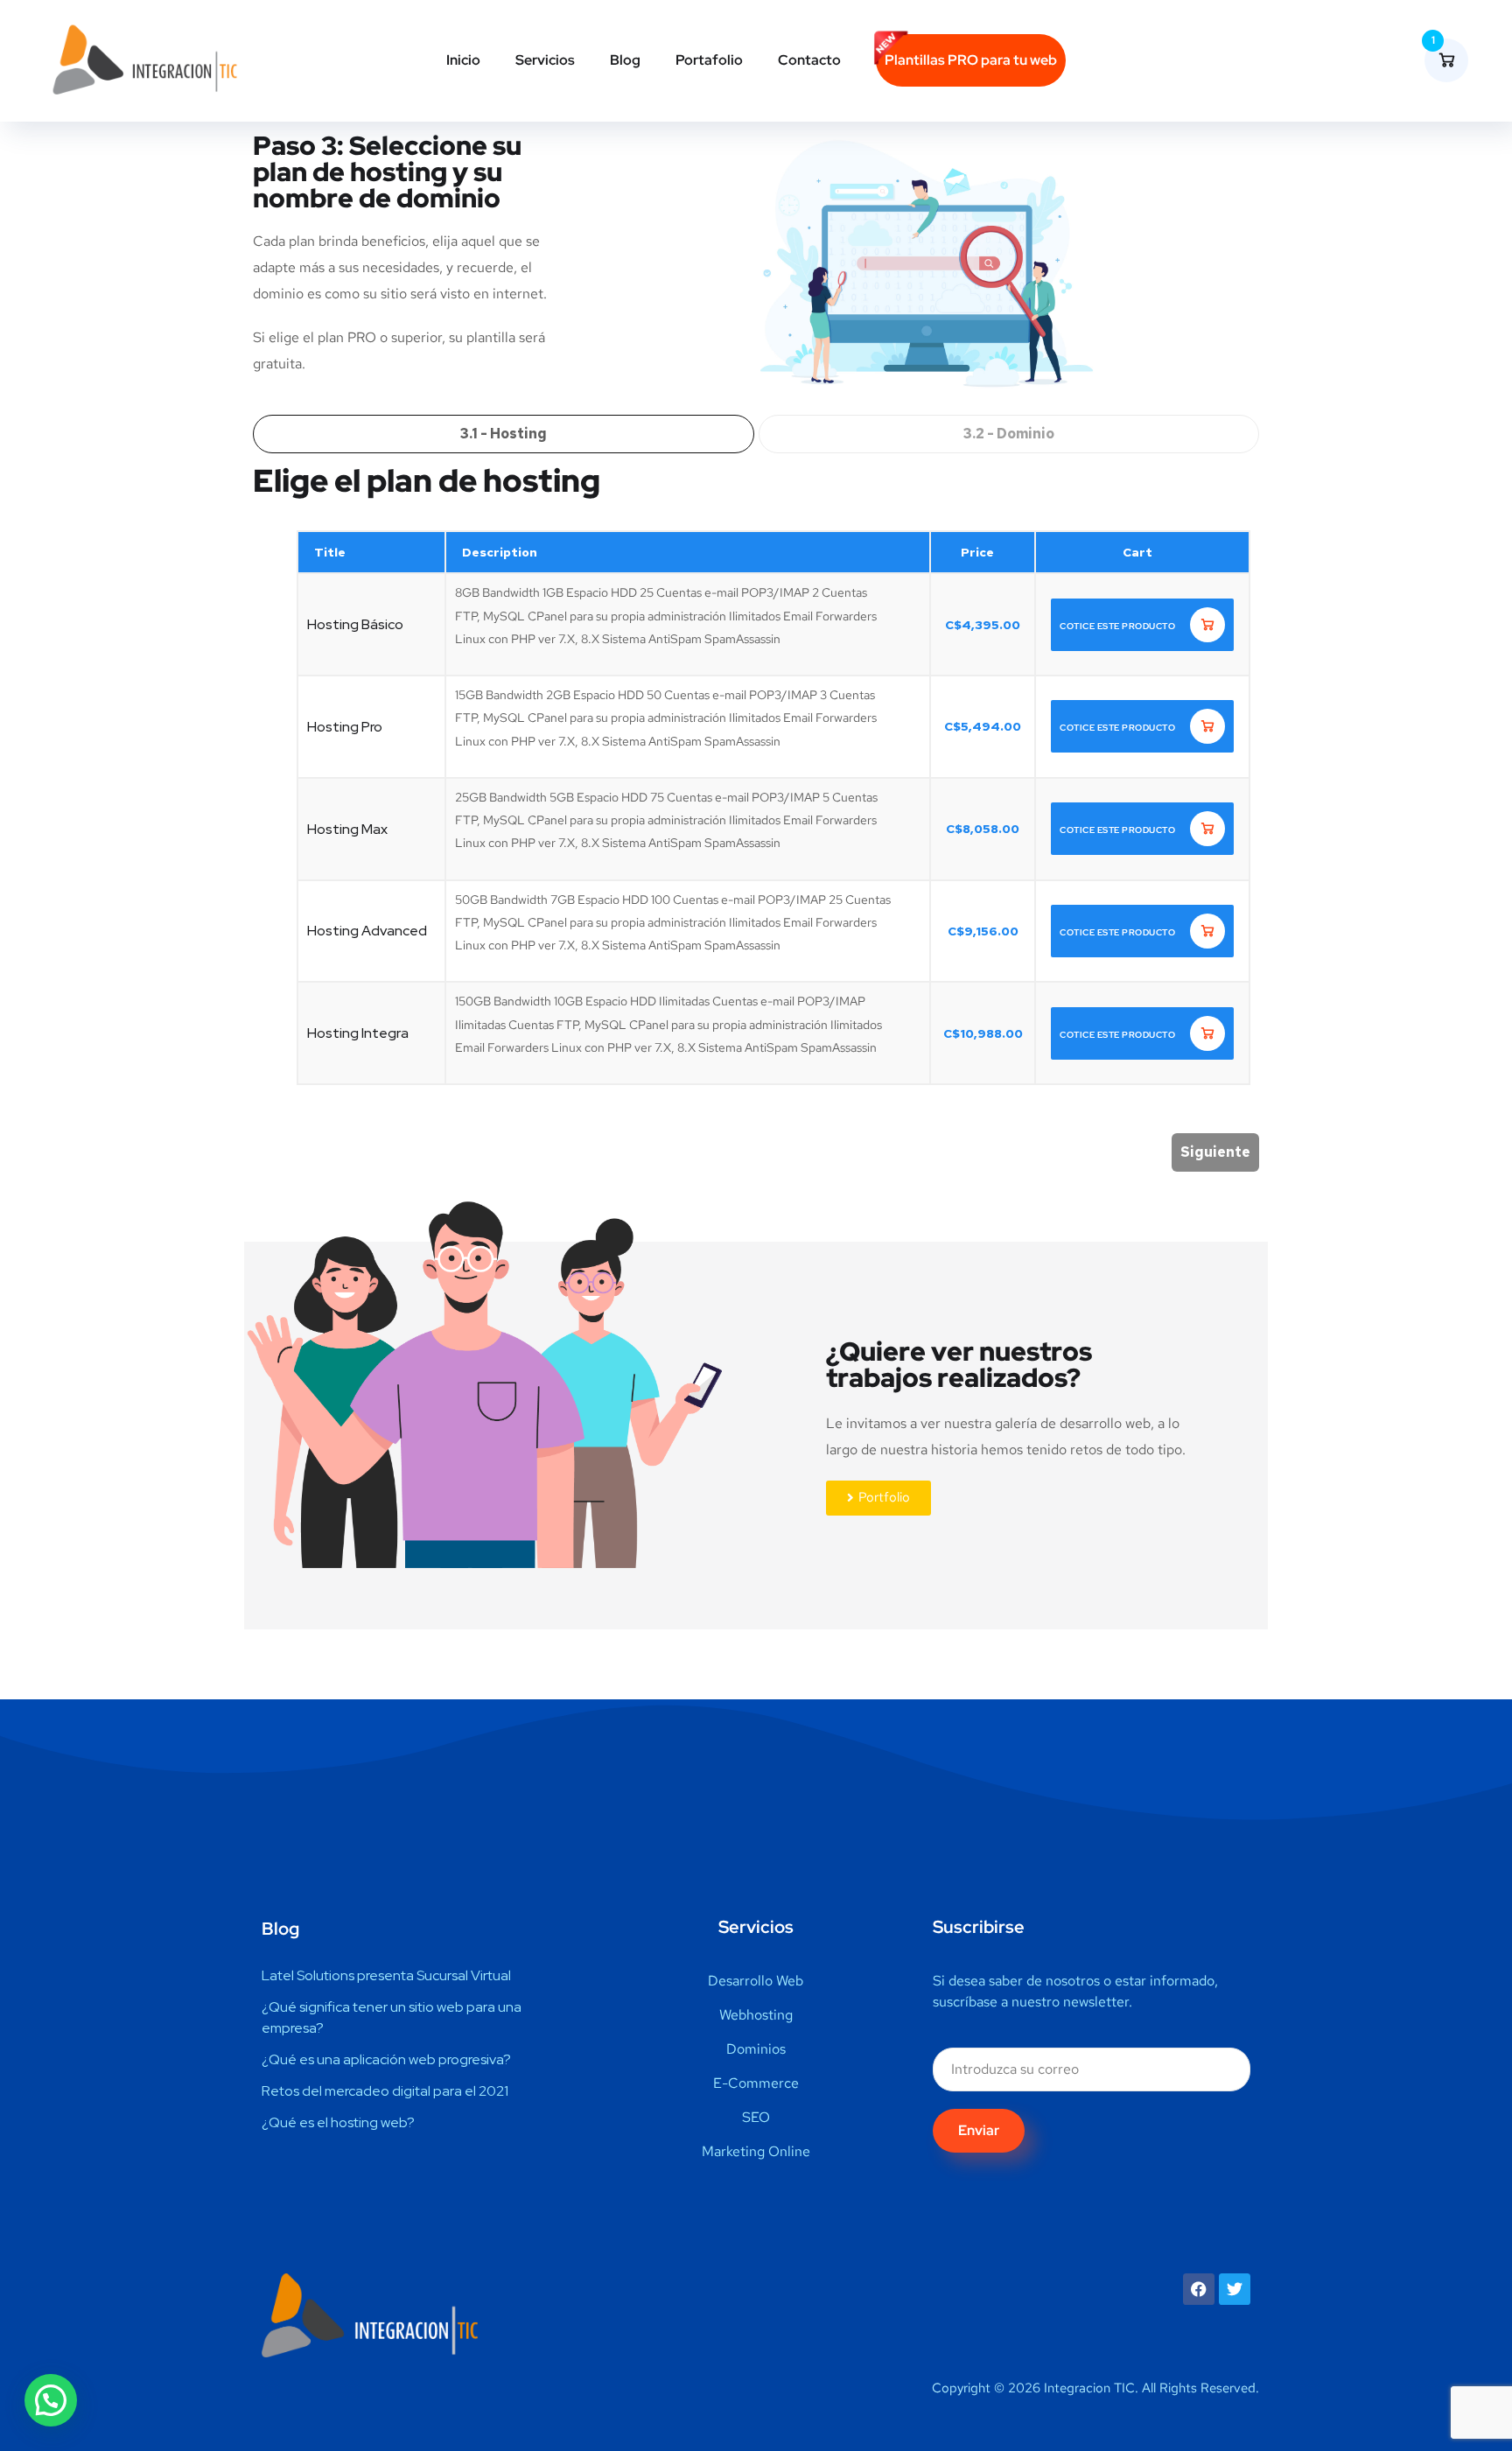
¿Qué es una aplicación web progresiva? (386, 2059)
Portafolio (709, 60)
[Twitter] (1235, 2289)
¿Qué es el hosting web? (338, 2122)
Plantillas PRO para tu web (971, 60)
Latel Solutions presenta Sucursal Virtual (386, 1975)
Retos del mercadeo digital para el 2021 (385, 2091)
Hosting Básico (355, 624)
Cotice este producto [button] (1119, 626)
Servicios (545, 60)
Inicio (463, 60)
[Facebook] (1199, 2289)
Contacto (809, 60)
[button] (51, 2400)
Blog (625, 60)
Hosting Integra (358, 1033)
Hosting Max (347, 829)
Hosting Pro (345, 727)
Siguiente (1215, 1152)
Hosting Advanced (367, 931)
